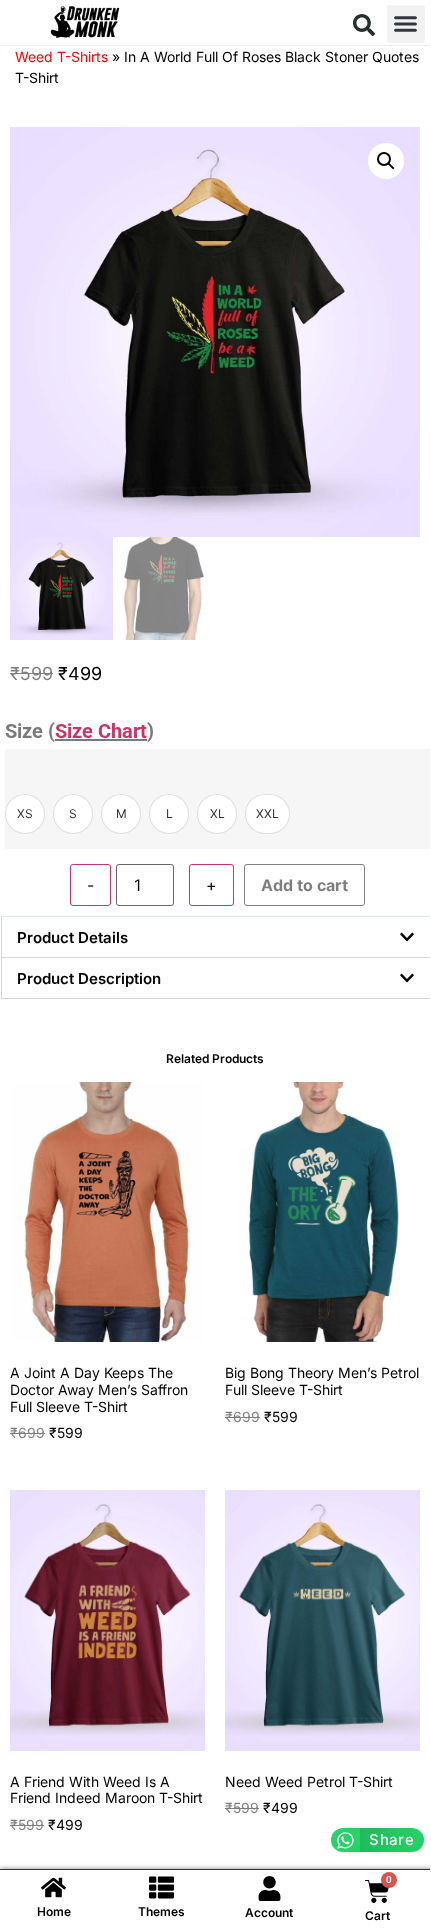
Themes (161, 1911)
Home (54, 1911)
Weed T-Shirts (61, 56)
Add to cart (304, 885)
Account (269, 1912)
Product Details (72, 937)
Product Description (89, 978)
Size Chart (101, 731)
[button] (364, 25)
